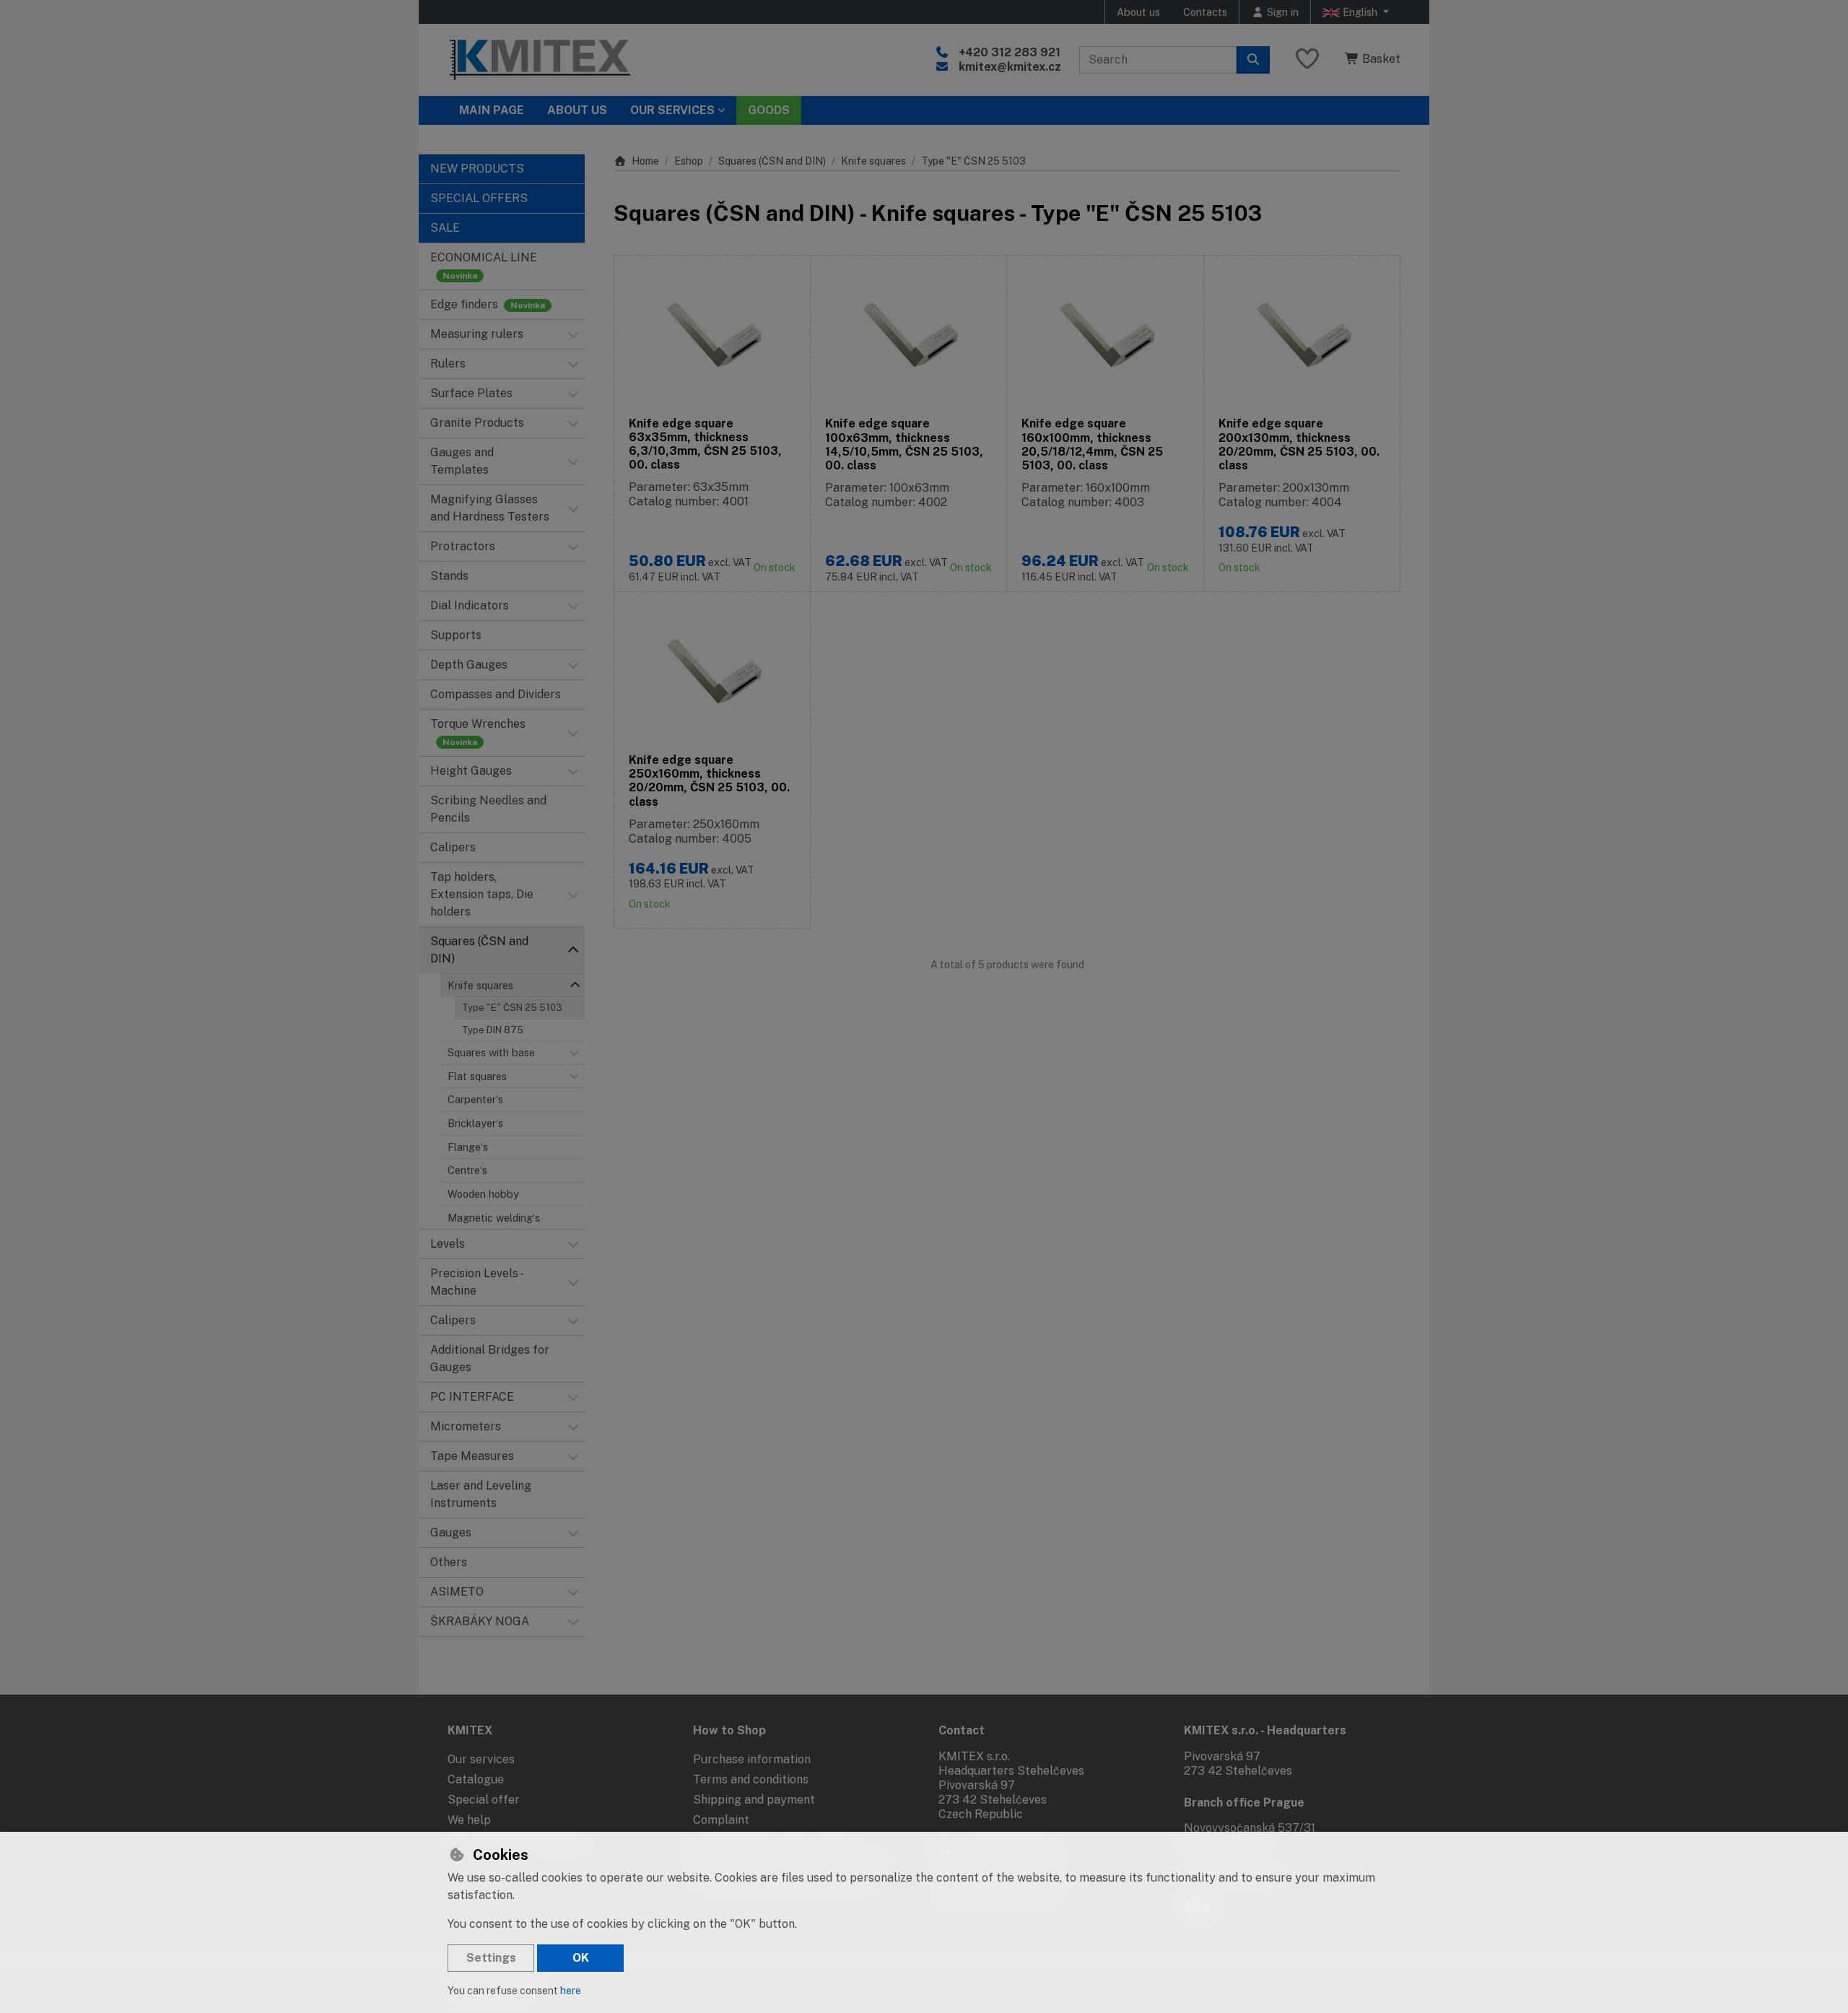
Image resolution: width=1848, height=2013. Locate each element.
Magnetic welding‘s (494, 1218)
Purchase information (752, 1759)
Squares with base (491, 1052)
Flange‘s (468, 1147)
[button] (573, 334)
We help (469, 1820)
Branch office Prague (1244, 1803)
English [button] (1360, 12)
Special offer (484, 1800)
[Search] (1253, 60)
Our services (481, 1759)
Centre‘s (467, 1170)
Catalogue (476, 1779)
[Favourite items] (1307, 60)
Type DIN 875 (493, 1030)
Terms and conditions (751, 1779)
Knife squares (480, 985)
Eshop (689, 161)
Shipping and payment (754, 1800)
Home (645, 161)
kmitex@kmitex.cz (1010, 67)
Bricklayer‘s (475, 1123)
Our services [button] (672, 110)
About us (1138, 12)
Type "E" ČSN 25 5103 (512, 1008)
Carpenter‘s (475, 1099)
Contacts (1205, 12)
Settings (491, 1958)
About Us (577, 110)
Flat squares (477, 1076)
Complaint (721, 1820)
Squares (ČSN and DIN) (772, 161)
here (571, 1991)
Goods (769, 110)
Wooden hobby (483, 1194)
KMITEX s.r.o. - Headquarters (1265, 1730)
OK (581, 1958)
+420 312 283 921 (1010, 52)
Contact (962, 1730)
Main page (492, 110)
